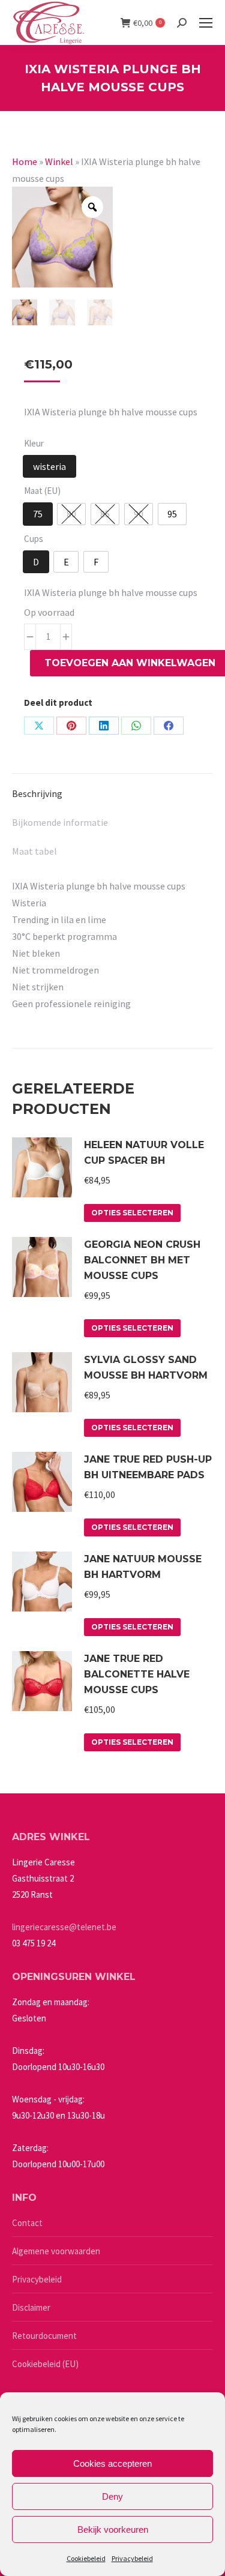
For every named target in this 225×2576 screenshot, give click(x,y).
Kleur (34, 443)
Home (25, 161)
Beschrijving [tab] (37, 793)
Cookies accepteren (112, 2463)
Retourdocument (44, 2336)
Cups (34, 539)
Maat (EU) (42, 491)
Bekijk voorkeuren (113, 2529)
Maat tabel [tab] (34, 851)
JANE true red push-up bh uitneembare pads (148, 1467)
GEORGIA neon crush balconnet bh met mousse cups (142, 1260)
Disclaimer (31, 2307)
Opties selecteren (132, 1213)
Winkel (59, 161)
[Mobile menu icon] (206, 23)
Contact (27, 2223)
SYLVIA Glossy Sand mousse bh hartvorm (146, 1368)
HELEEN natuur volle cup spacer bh (144, 1153)
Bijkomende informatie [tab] (60, 822)
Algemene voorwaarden (56, 2251)
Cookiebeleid (86, 2558)
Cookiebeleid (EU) (45, 2364)
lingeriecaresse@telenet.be (64, 1927)
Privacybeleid (132, 2558)
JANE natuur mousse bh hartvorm (143, 1567)
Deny (112, 2496)
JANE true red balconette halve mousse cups (137, 1674)
